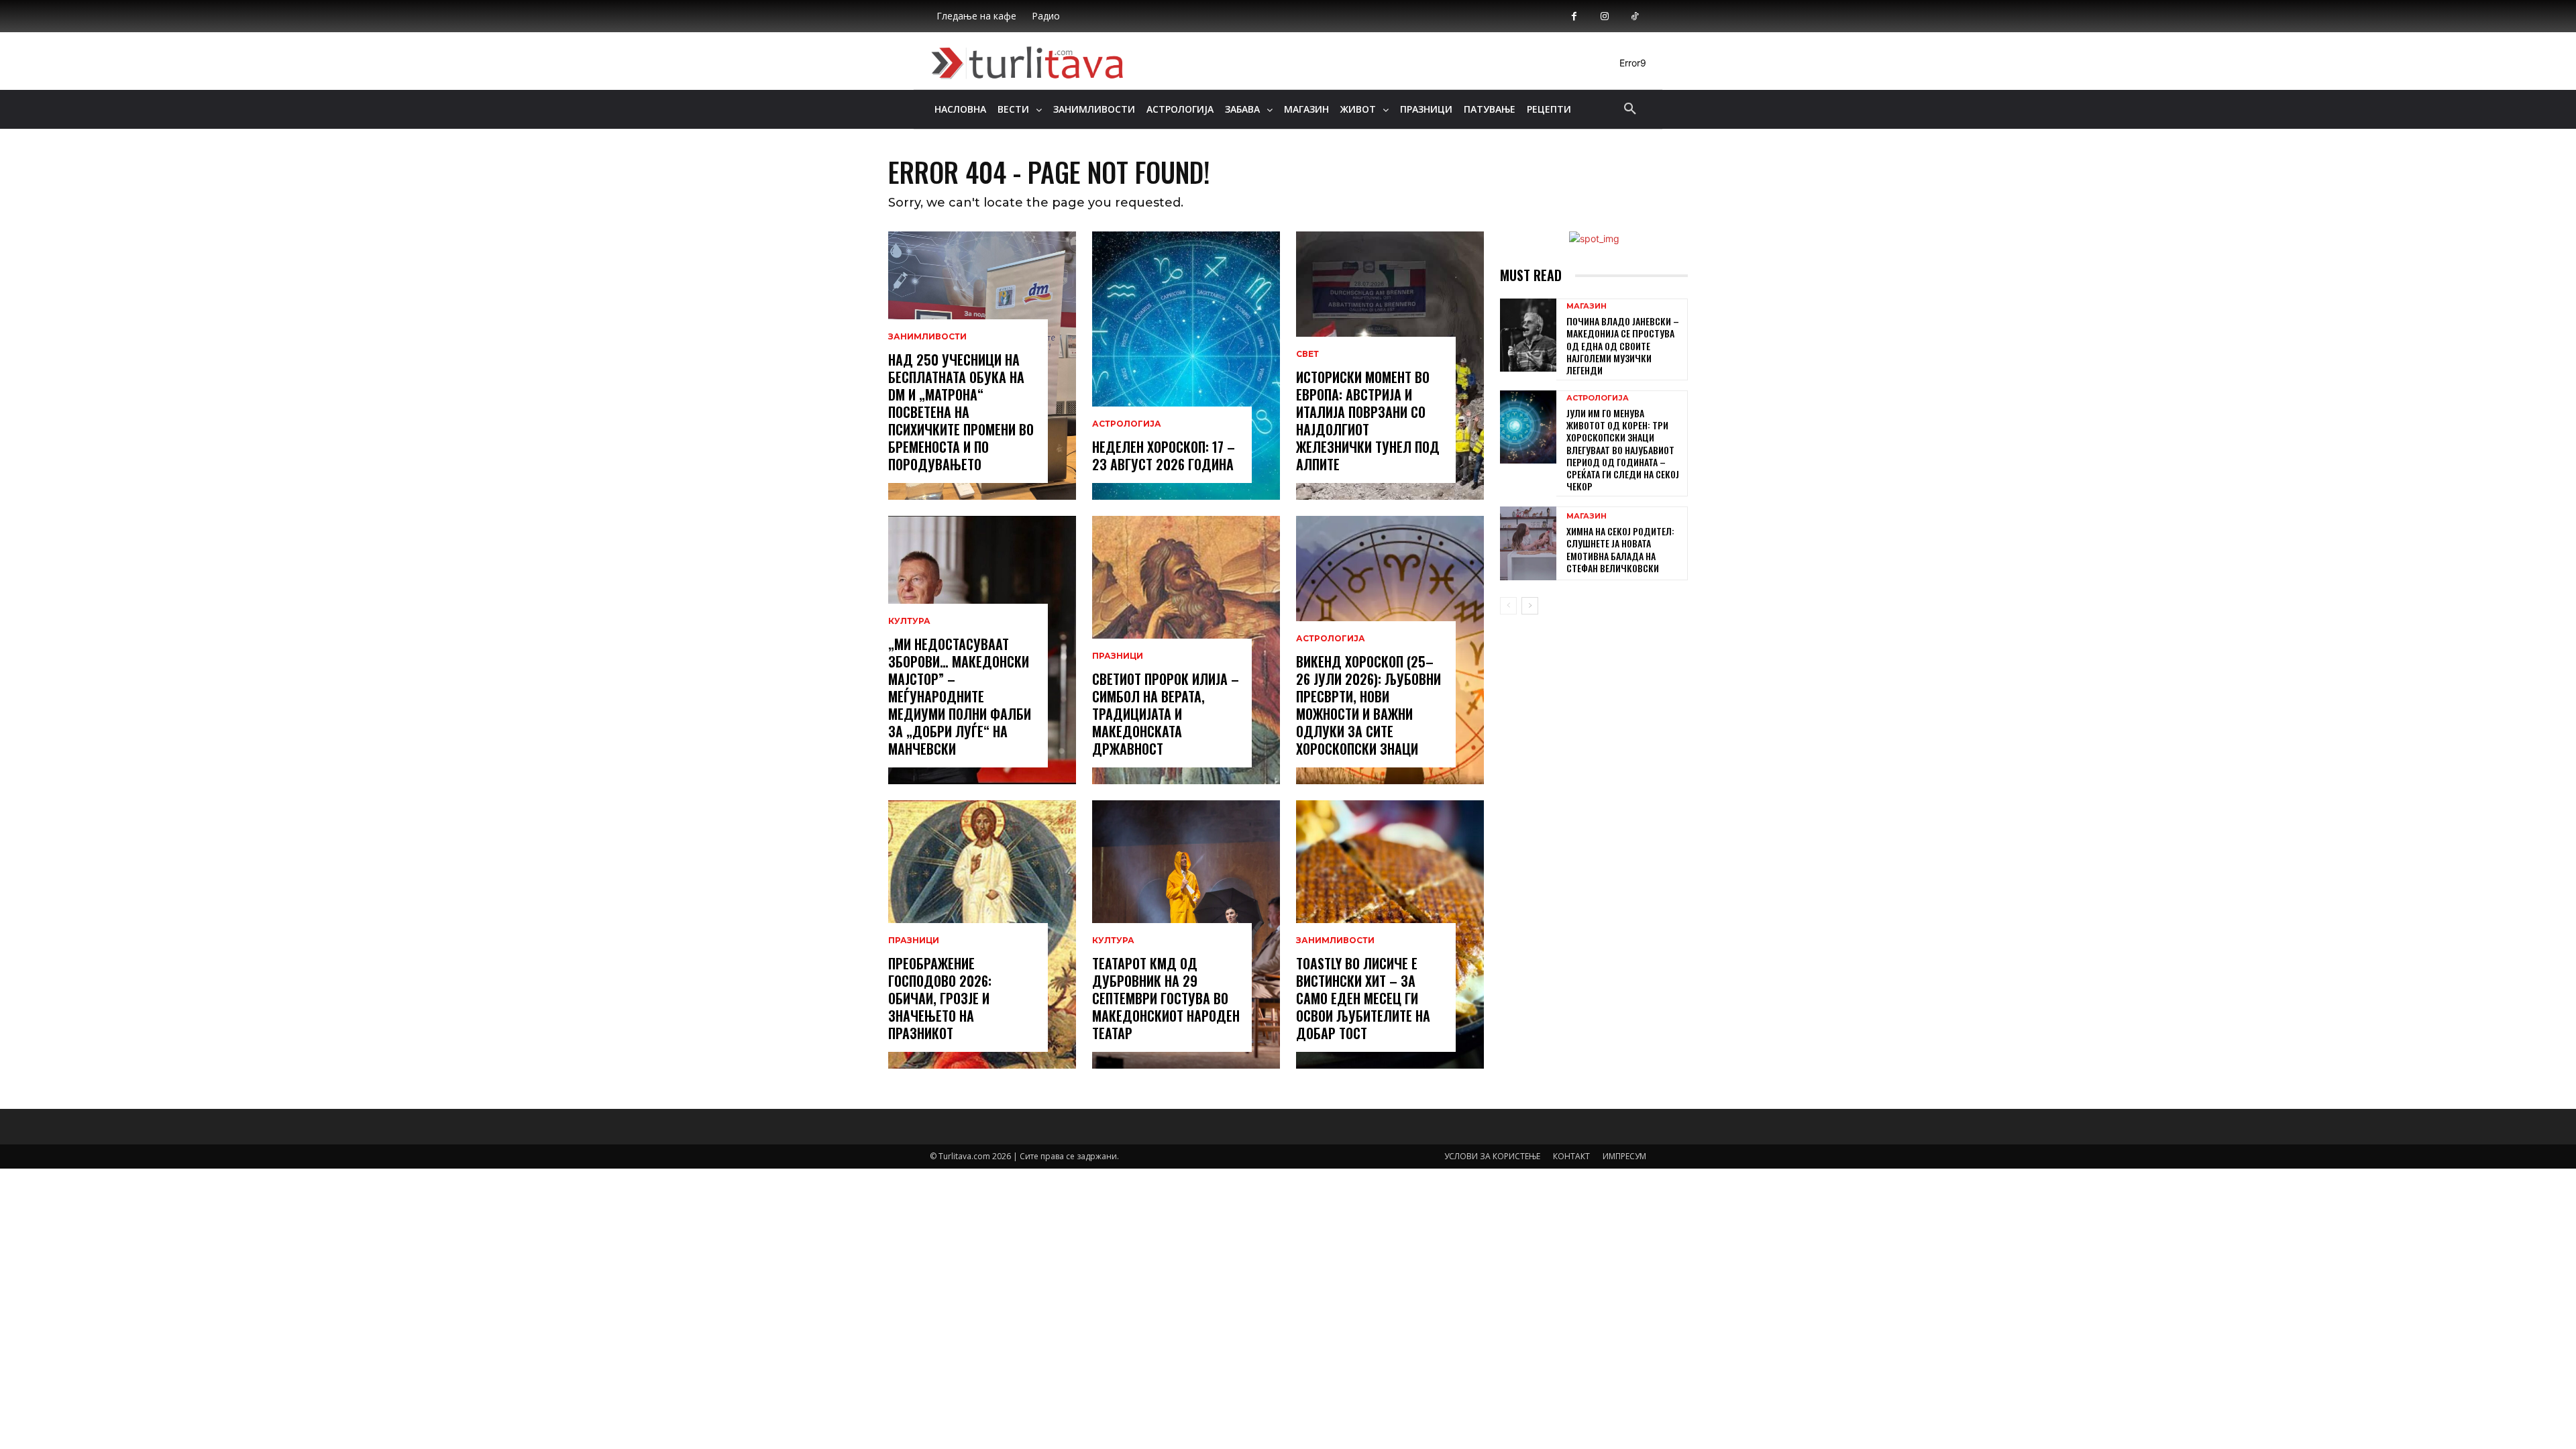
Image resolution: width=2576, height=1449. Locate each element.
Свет (1307, 354)
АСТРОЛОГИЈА (1127, 424)
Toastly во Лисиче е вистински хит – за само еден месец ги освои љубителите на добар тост (1363, 998)
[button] (1630, 109)
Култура (909, 621)
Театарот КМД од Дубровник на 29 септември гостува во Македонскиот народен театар (1166, 998)
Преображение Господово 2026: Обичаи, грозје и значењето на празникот (940, 998)
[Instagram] (1604, 16)
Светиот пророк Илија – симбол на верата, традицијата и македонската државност (1166, 714)
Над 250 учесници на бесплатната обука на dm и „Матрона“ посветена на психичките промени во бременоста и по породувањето (961, 412)
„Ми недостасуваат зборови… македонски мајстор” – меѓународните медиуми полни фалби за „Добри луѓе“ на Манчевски (960, 696)
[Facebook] (1574, 16)
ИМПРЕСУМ (1624, 1156)
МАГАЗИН (1587, 306)
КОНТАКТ (1571, 1156)
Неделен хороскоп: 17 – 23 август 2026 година (1164, 455)
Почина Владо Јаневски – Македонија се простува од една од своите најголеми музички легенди (1623, 345)
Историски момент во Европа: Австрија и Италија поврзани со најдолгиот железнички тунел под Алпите (1368, 421)
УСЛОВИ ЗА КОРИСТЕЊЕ (1492, 1156)
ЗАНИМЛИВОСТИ (927, 337)
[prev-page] (1508, 606)
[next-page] (1530, 606)
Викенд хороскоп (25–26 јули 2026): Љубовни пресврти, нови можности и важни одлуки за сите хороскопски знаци (1368, 705)
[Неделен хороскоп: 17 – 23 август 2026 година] (1186, 366)
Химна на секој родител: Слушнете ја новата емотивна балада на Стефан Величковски (1620, 549)
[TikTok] (1634, 16)
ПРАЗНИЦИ (914, 941)
